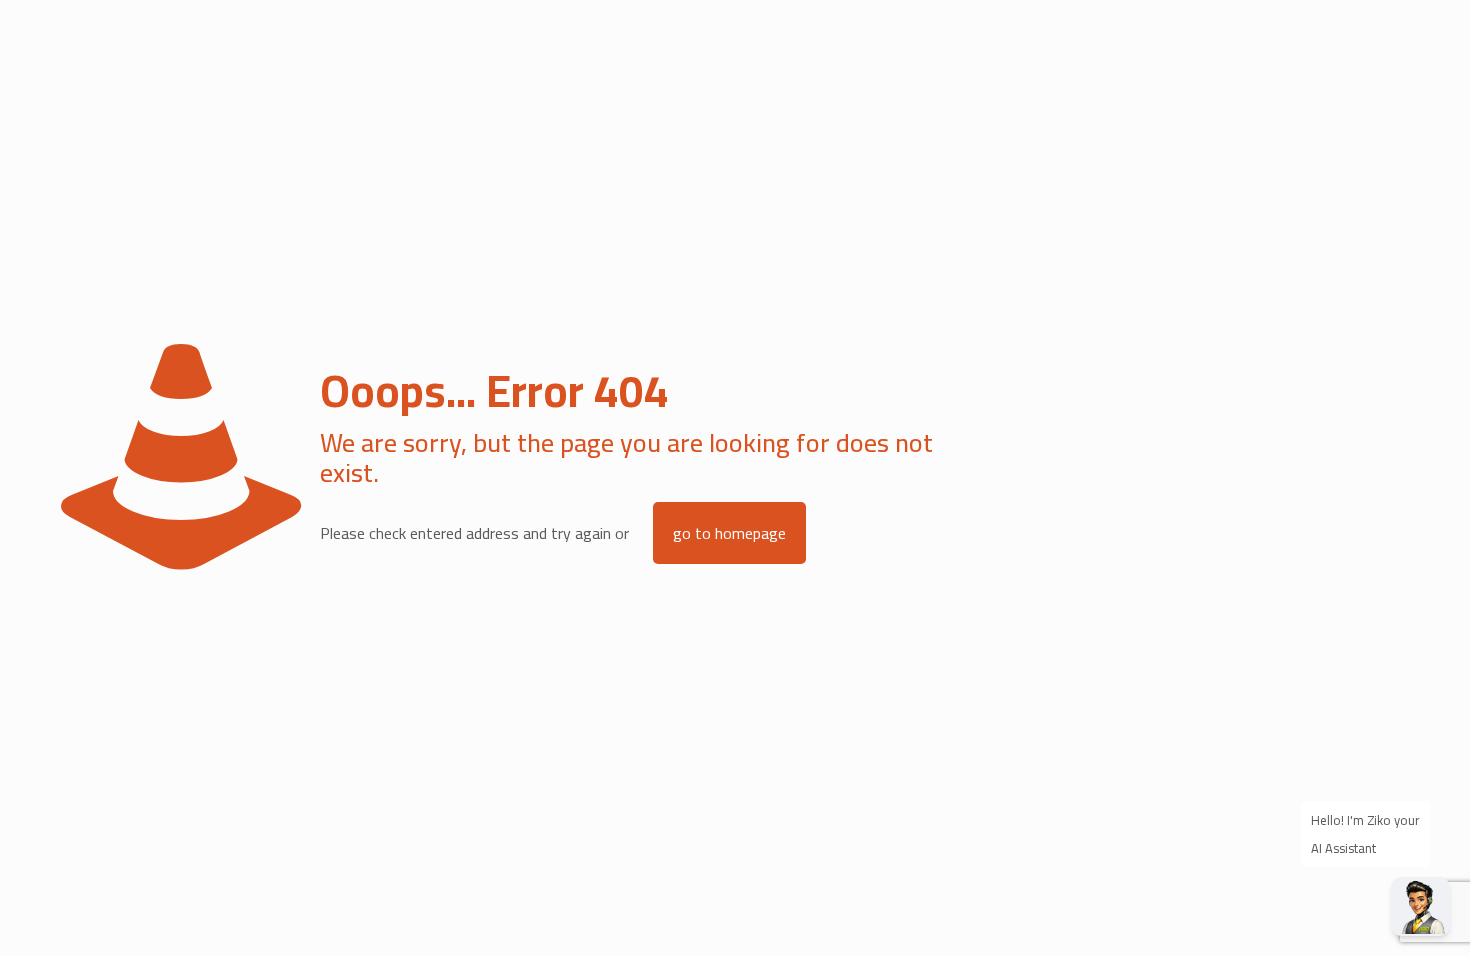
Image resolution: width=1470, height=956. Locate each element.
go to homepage (729, 533)
